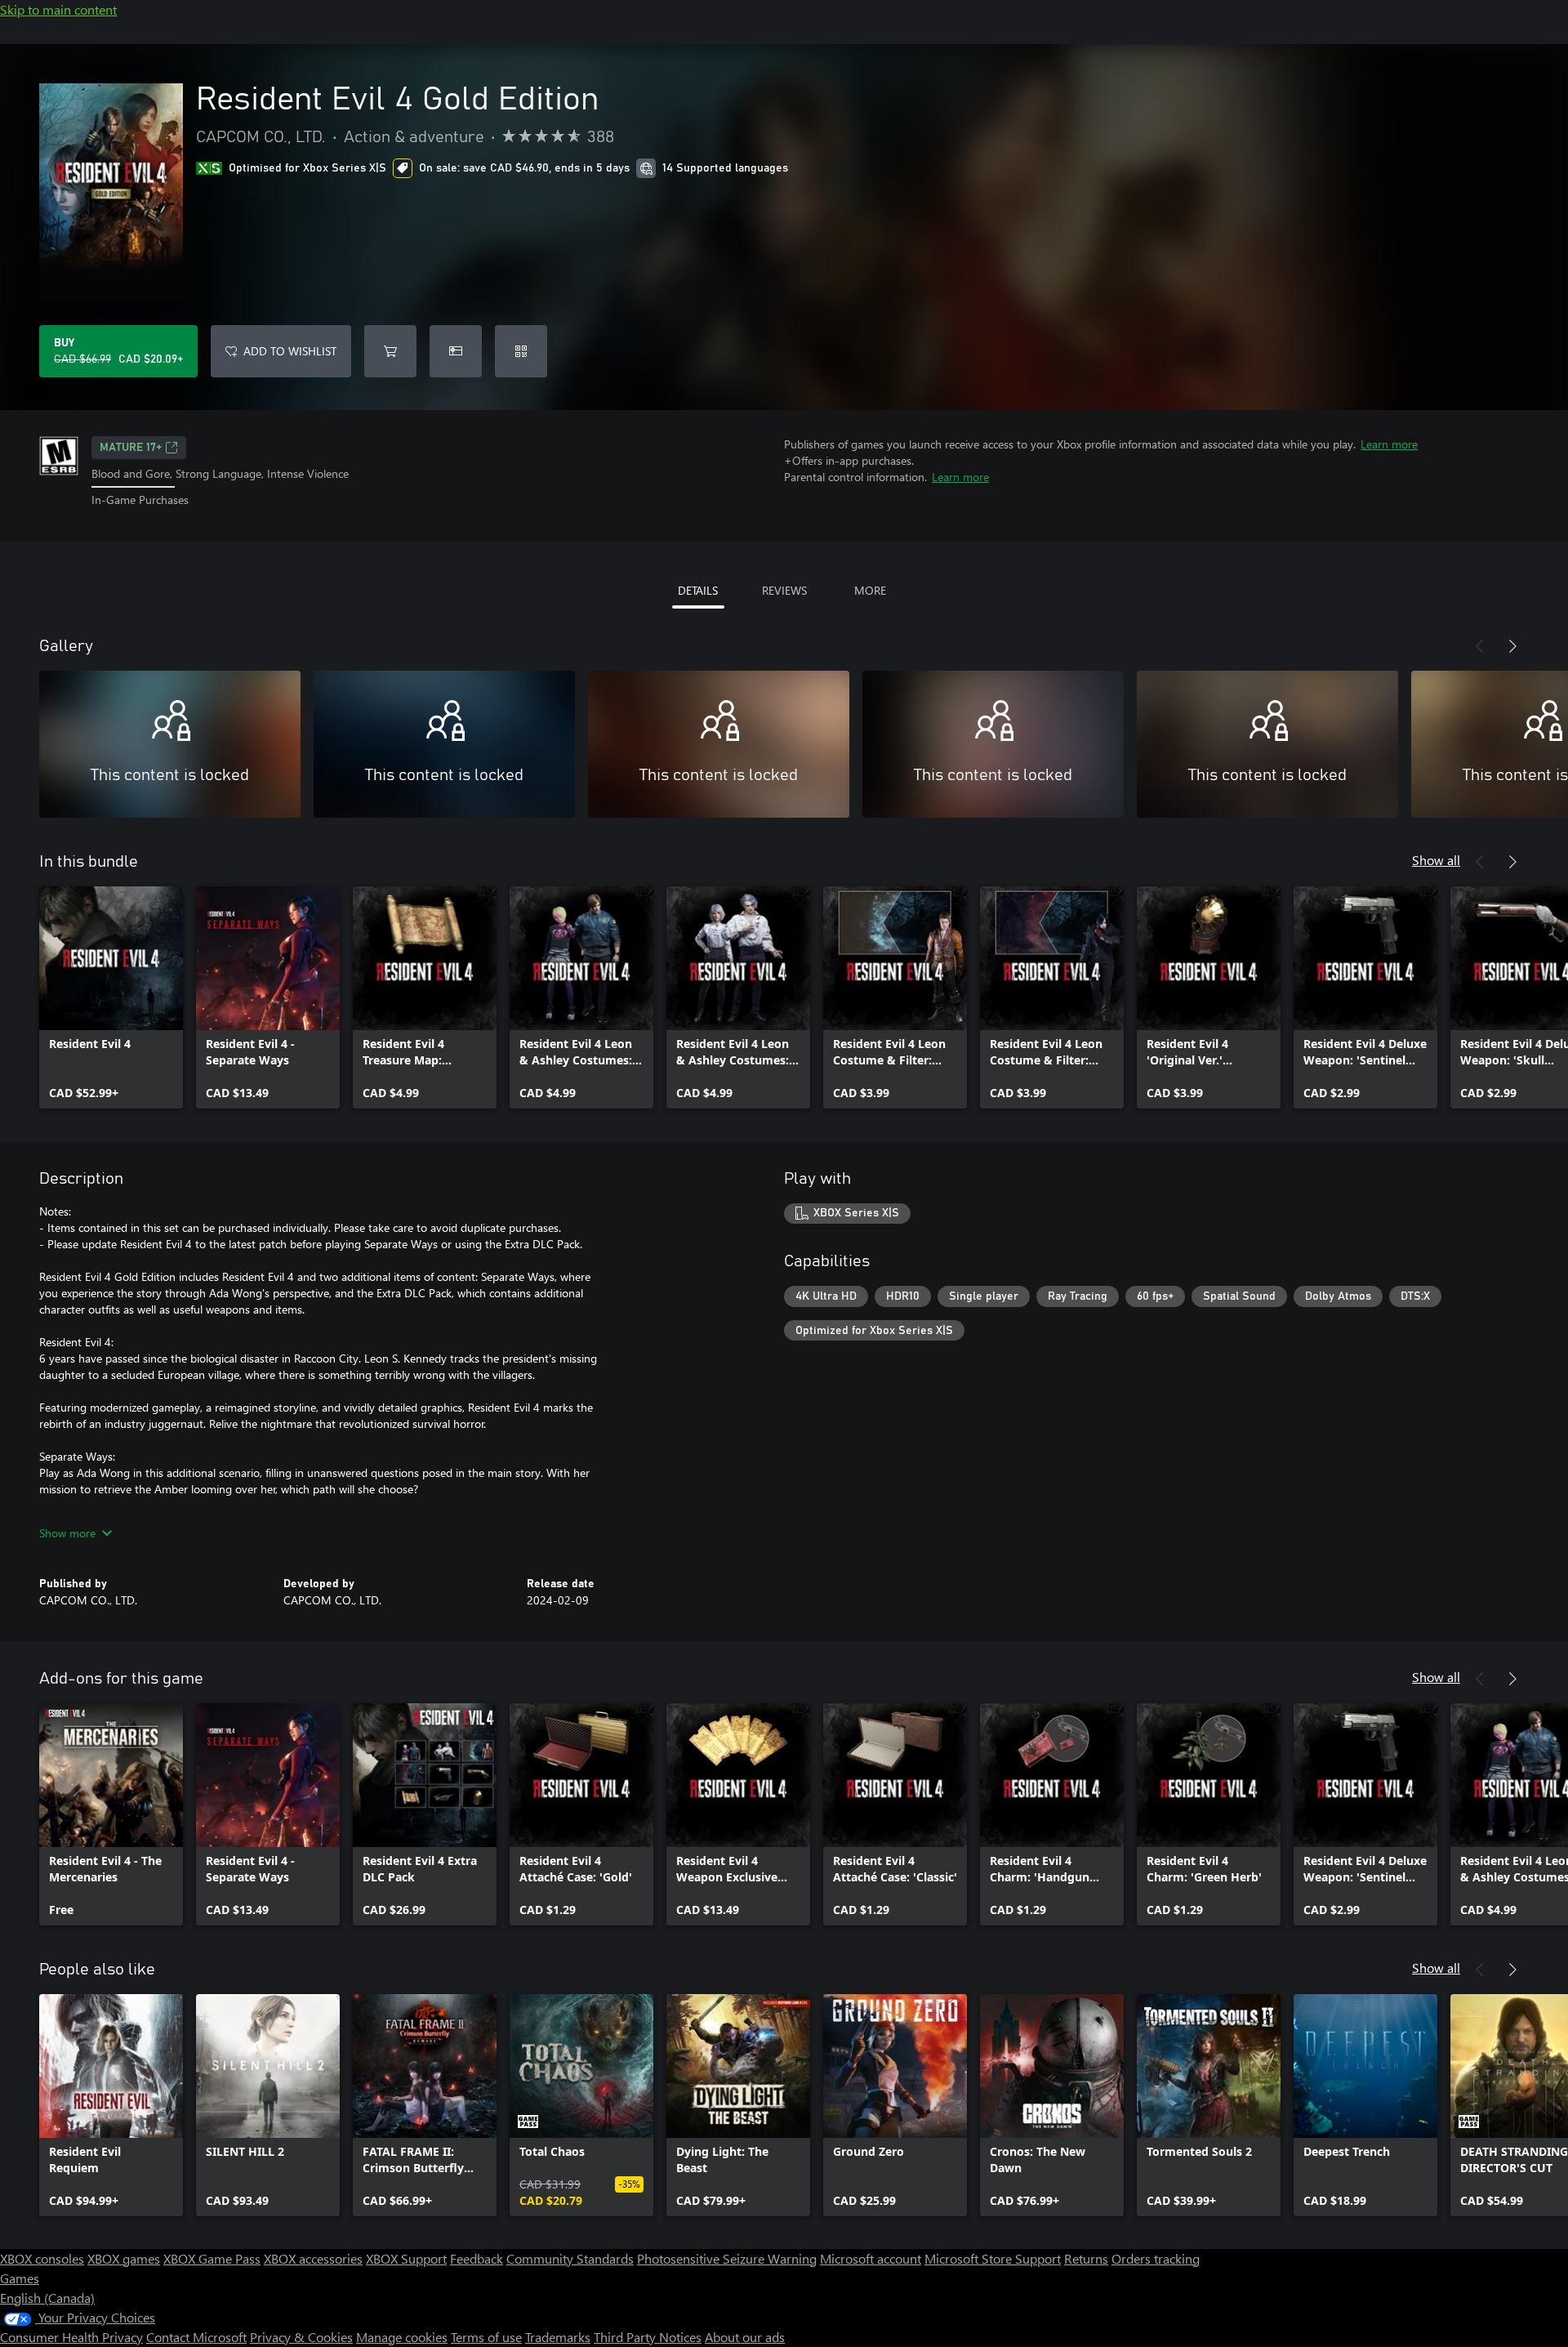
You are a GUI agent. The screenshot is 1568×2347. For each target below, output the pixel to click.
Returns (1086, 2258)
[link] (111, 997)
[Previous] (1480, 646)
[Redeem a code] (521, 351)
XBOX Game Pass (212, 2258)
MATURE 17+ (131, 448)
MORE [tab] (870, 590)
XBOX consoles (42, 2258)
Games (20, 2278)
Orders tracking (1156, 2258)
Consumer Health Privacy (71, 2337)
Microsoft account (871, 2258)
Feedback (477, 2258)
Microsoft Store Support (993, 2258)
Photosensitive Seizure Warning (727, 2258)
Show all (1436, 860)
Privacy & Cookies (301, 2337)
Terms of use (486, 2337)
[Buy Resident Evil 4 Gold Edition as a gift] (456, 351)
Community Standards (570, 2258)
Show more (67, 1533)
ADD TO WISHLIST (290, 351)
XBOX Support (406, 2258)
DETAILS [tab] (698, 590)
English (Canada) (47, 2298)
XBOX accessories (313, 2258)
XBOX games (124, 2258)
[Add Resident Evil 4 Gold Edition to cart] (390, 351)
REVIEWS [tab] (784, 590)
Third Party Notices (648, 2337)
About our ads (745, 2337)
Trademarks (558, 2337)
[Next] (1512, 646)
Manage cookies (402, 2337)
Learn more (1389, 444)
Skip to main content (58, 9)
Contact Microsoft (196, 2337)
